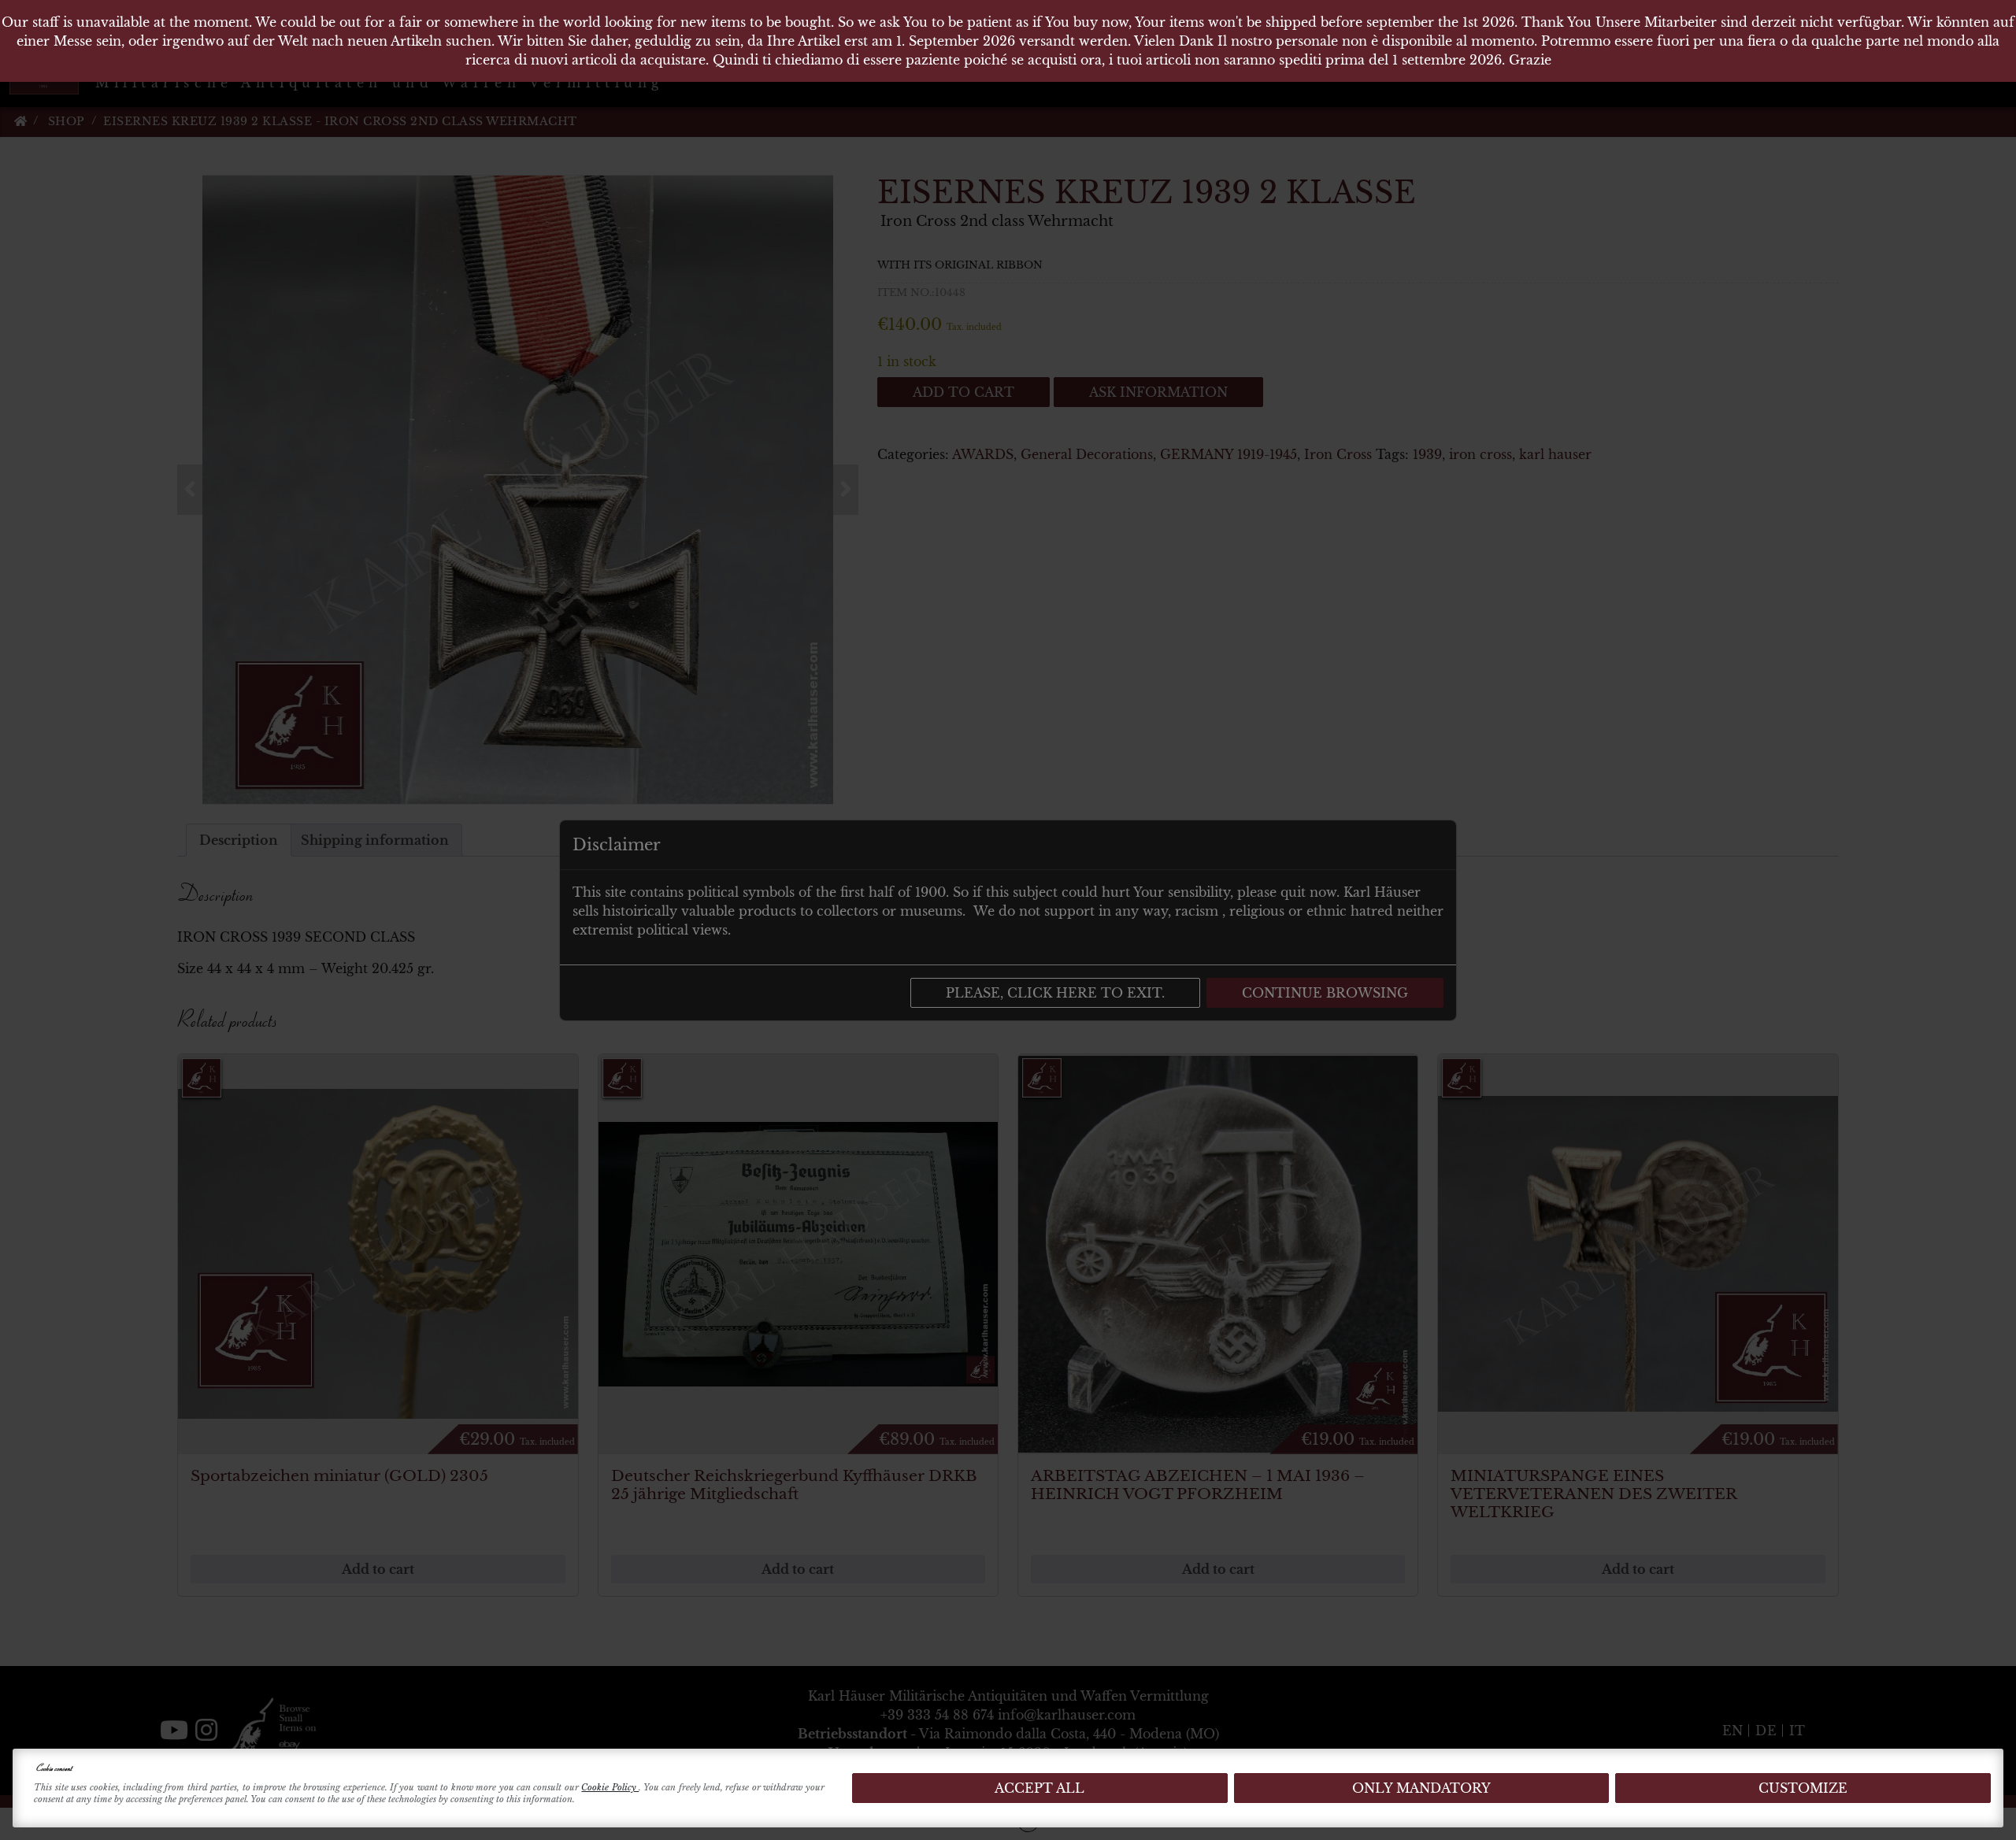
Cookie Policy (610, 1787)
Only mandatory (1421, 1788)
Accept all (1039, 1788)
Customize (1803, 1788)
